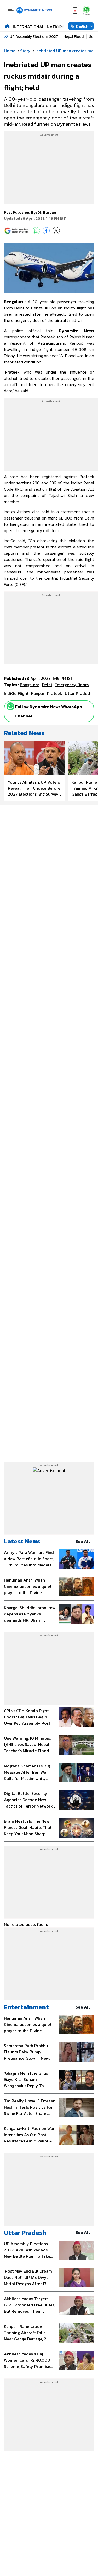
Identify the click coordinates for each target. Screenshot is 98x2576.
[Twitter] (56, 231)
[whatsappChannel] (87, 10)
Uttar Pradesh (25, 2233)
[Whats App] (36, 231)
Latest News (22, 1541)
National (57, 27)
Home (10, 51)
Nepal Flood (74, 37)
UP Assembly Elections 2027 (34, 37)
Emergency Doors (72, 685)
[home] (7, 26)
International (28, 27)
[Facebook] (46, 231)
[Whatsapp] (10, 706)
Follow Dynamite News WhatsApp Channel (49, 711)
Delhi (47, 685)
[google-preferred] (17, 231)
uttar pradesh (78, 693)
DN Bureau (47, 213)
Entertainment (26, 2007)
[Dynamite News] (34, 10)
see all (83, 1541)
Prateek (55, 693)
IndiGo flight (16, 693)
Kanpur (38, 693)
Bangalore (30, 685)
